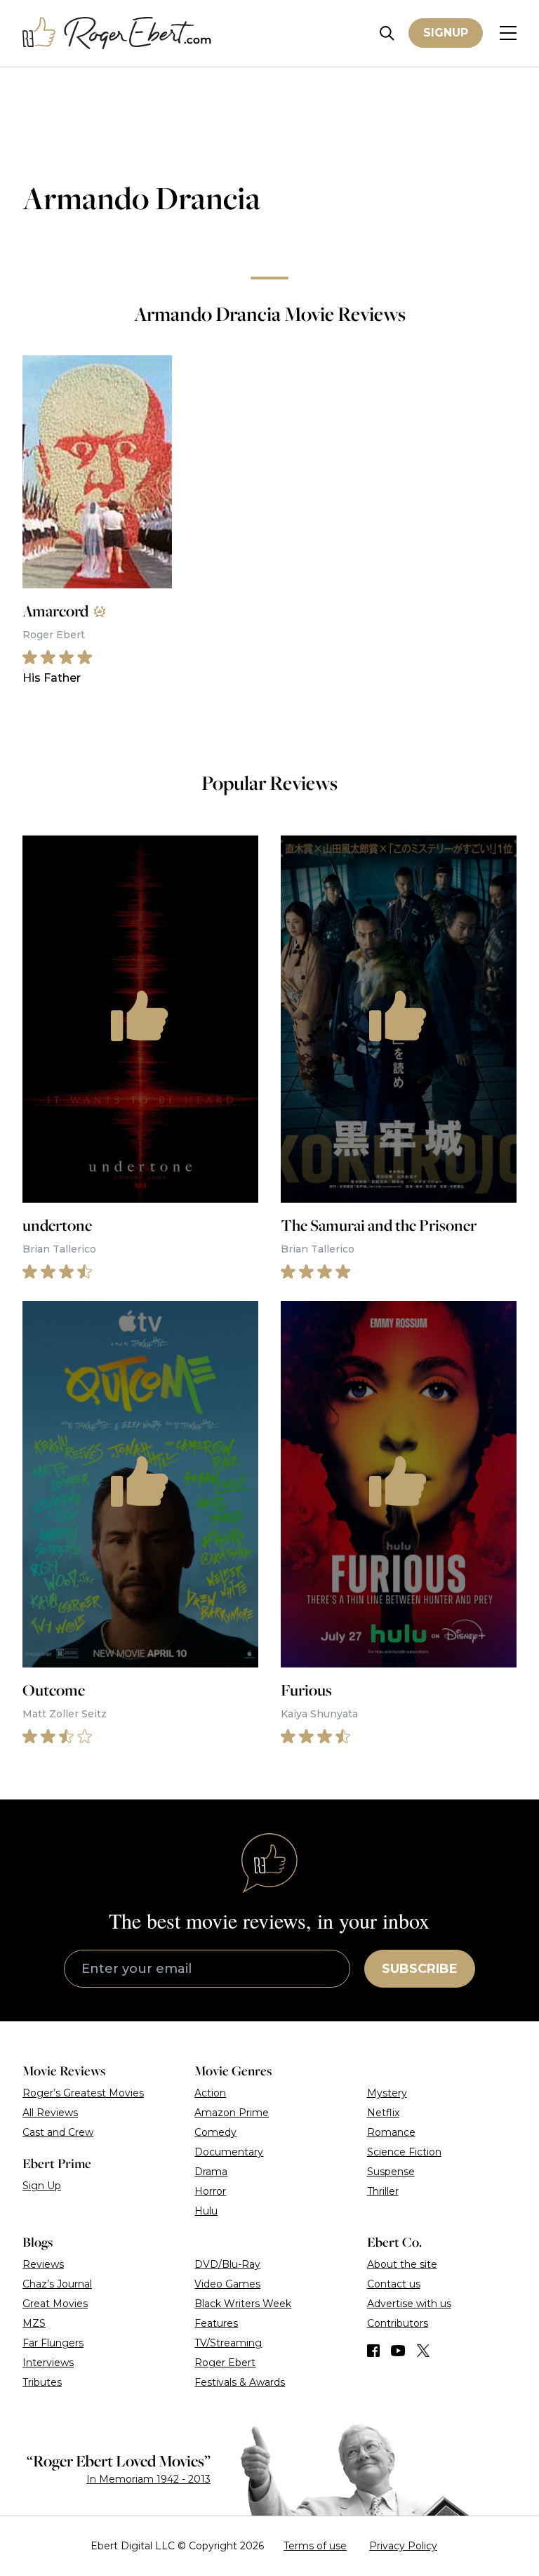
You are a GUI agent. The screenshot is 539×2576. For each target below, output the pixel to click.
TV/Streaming (228, 2343)
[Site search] (387, 33)
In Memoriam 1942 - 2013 (148, 2479)
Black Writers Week (243, 2304)
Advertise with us (409, 2304)
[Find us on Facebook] (373, 2351)
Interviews (48, 2363)
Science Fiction (404, 2152)
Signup (446, 33)
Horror (210, 2191)
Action (210, 2093)
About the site (402, 2264)
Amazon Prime (232, 2113)
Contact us (394, 2284)
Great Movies (55, 2304)
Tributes (42, 2382)
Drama (211, 2172)
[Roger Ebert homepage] (117, 33)
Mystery (387, 2093)
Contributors (398, 2323)
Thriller (383, 2191)
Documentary (229, 2152)
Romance (391, 2132)
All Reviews (50, 2113)
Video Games (227, 2284)
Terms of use (315, 2546)
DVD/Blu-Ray (227, 2264)
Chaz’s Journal (57, 2284)
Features (216, 2323)
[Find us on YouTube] (398, 2351)
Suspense (391, 2172)
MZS (34, 2323)
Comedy (215, 2132)
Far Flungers (53, 2343)
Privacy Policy (403, 2546)
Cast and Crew (58, 2132)
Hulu (206, 2211)
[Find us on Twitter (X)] (423, 2351)
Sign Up (42, 2186)
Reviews (43, 2264)
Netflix (383, 2113)
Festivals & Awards (240, 2382)
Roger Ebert (225, 2363)
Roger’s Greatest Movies (83, 2093)
